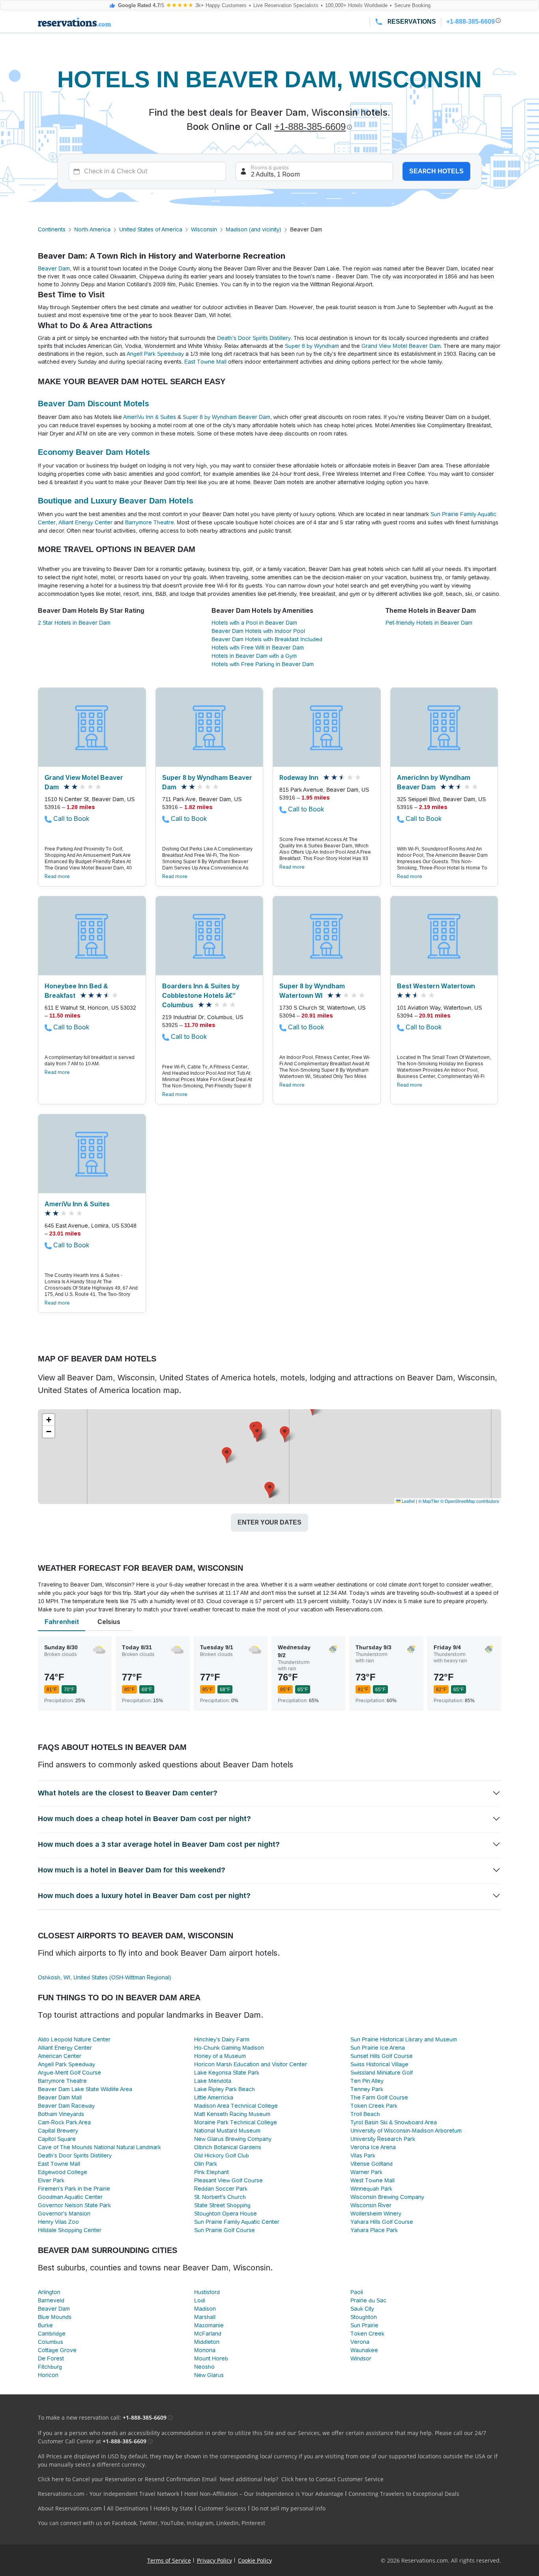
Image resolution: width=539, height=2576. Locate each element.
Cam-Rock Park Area (64, 2122)
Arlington (49, 2292)
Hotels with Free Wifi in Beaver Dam (258, 648)
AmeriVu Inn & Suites (150, 417)
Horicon (48, 2375)
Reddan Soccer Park (221, 2189)
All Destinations (128, 2508)
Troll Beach (365, 2114)
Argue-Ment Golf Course (69, 2073)
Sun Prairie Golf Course (225, 2230)
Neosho (204, 2367)
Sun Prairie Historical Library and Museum (404, 2039)
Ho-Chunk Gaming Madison (229, 2048)
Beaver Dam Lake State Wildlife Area (85, 2089)
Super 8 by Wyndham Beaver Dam (226, 417)
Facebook (124, 2523)
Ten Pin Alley (367, 2081)
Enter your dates (269, 1522)
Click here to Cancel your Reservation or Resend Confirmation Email (127, 2479)
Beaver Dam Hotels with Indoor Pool (258, 631)
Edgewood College (63, 2172)
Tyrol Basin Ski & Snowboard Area (394, 2122)
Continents (52, 229)
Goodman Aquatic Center (70, 2197)
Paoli (357, 2292)
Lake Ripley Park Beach (225, 2089)
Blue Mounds (55, 2317)
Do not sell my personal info (288, 2508)
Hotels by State (173, 2508)
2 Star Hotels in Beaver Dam (74, 623)
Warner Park (366, 2172)
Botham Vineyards (61, 2114)
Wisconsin (204, 229)
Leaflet (408, 1501)
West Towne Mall (372, 2180)
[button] (257, 1434)
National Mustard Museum (227, 2131)
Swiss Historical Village (379, 2064)
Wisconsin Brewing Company (387, 2197)
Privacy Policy (214, 2560)
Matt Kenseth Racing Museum (232, 2114)
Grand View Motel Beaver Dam (401, 346)
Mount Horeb (211, 2358)
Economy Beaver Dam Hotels (94, 452)
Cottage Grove (57, 2350)
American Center (60, 2056)
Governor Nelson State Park (74, 2205)
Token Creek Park (374, 2106)
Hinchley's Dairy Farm (222, 2039)
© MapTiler (429, 1501)
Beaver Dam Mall (60, 2097)
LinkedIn (227, 2523)
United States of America (151, 229)
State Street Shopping (222, 2205)
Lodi (200, 2300)
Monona (205, 2350)
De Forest (51, 2358)
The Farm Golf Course (379, 2097)
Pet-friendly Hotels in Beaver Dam (429, 623)
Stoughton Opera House (226, 2214)
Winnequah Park (371, 2189)
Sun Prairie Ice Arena (378, 2048)
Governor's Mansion (64, 2214)
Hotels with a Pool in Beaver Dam (254, 623)
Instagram (200, 2523)
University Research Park (383, 2139)
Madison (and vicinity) (254, 229)
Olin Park (206, 2164)
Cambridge (52, 2334)
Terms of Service (169, 2560)
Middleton (207, 2342)
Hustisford (207, 2292)
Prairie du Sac (368, 2300)
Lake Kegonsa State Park (227, 2073)
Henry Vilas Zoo (58, 2222)
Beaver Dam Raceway (66, 2106)
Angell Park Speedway (155, 354)
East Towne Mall (205, 362)
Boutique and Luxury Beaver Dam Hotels (116, 501)
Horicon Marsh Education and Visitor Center (251, 2064)
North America (92, 229)
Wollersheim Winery (376, 2214)
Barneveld (51, 2300)
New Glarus (209, 2375)
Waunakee (364, 2350)
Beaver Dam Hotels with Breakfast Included (267, 639)
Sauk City (362, 2309)
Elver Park (51, 2180)
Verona (360, 2342)
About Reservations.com (70, 2508)
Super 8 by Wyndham (312, 346)
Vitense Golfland (371, 2164)
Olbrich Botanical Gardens (228, 2147)
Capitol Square (57, 2139)
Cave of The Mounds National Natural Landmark (99, 2147)
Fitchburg (50, 2367)
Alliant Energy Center (85, 522)
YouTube (172, 2523)
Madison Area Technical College (236, 2106)
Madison (205, 2309)
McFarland (208, 2334)
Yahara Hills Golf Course (382, 2222)
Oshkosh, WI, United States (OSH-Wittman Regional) (105, 1977)
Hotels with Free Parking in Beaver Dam (263, 664)
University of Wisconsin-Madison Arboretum (406, 2131)
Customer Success (222, 2508)
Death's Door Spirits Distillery (254, 338)
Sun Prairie (364, 2325)
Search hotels (436, 171)
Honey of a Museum (220, 2056)
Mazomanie (209, 2325)
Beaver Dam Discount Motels (94, 404)
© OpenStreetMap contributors (470, 1501)
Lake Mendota (213, 2081)
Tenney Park (367, 2089)
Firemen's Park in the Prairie (74, 2189)
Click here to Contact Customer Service (332, 2479)
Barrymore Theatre (150, 522)
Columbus (51, 2342)
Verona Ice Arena (373, 2147)
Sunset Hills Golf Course (382, 2056)
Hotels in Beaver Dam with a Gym (254, 656)
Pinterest (253, 2523)
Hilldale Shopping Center (70, 2230)
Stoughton (364, 2317)
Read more (57, 877)
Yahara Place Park (374, 2230)
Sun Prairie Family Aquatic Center (237, 2222)
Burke (45, 2325)
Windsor (361, 2358)
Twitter (149, 2523)
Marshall (205, 2317)
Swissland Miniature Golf (382, 2073)
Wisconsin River (371, 2205)
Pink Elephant (211, 2172)
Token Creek (367, 2334)
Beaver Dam (54, 268)
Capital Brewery (58, 2131)
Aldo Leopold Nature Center (74, 2039)
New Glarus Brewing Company (233, 2139)
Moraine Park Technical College (236, 2122)
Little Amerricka (214, 2097)
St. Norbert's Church (220, 2197)
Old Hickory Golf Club (222, 2155)
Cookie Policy (255, 2560)
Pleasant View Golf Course (228, 2180)
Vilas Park (363, 2155)
